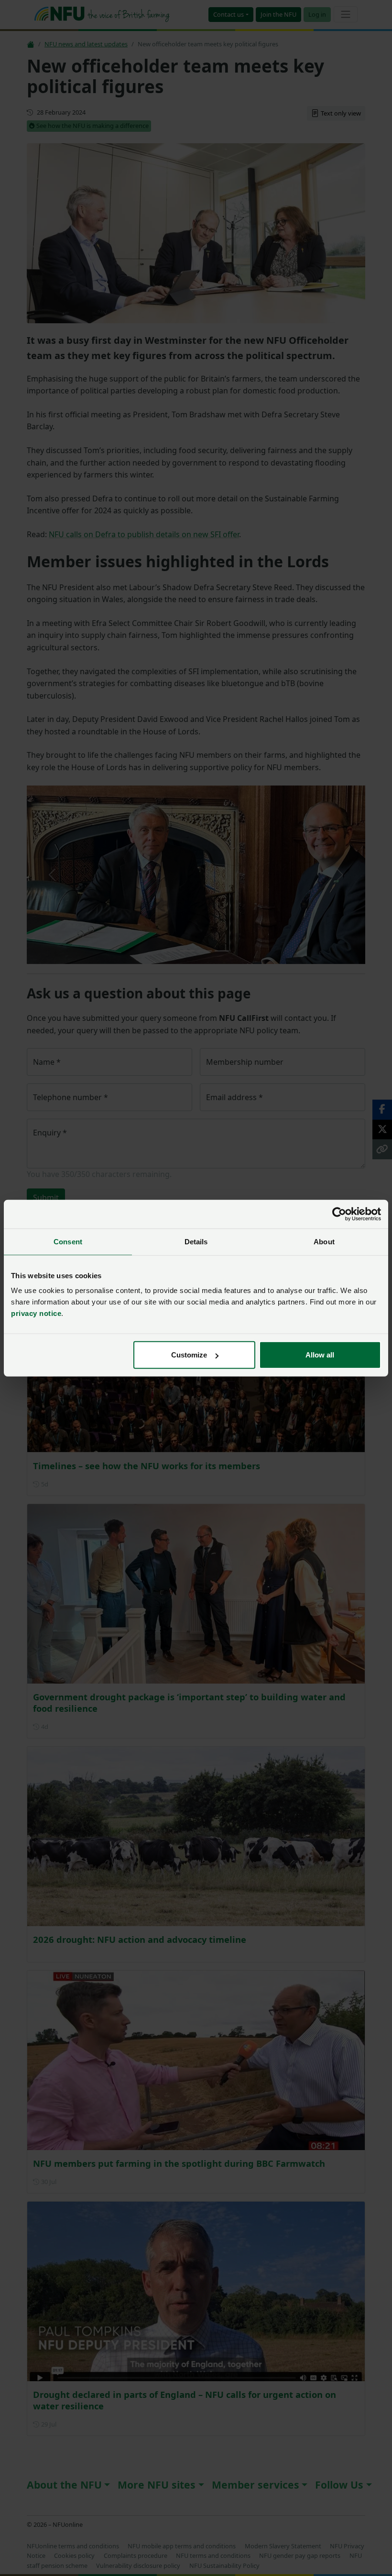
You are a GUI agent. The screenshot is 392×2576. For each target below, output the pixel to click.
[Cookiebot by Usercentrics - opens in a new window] (339, 1214)
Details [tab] (196, 1241)
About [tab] (324, 1241)
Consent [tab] (68, 1241)
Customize (189, 1355)
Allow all (320, 1355)
